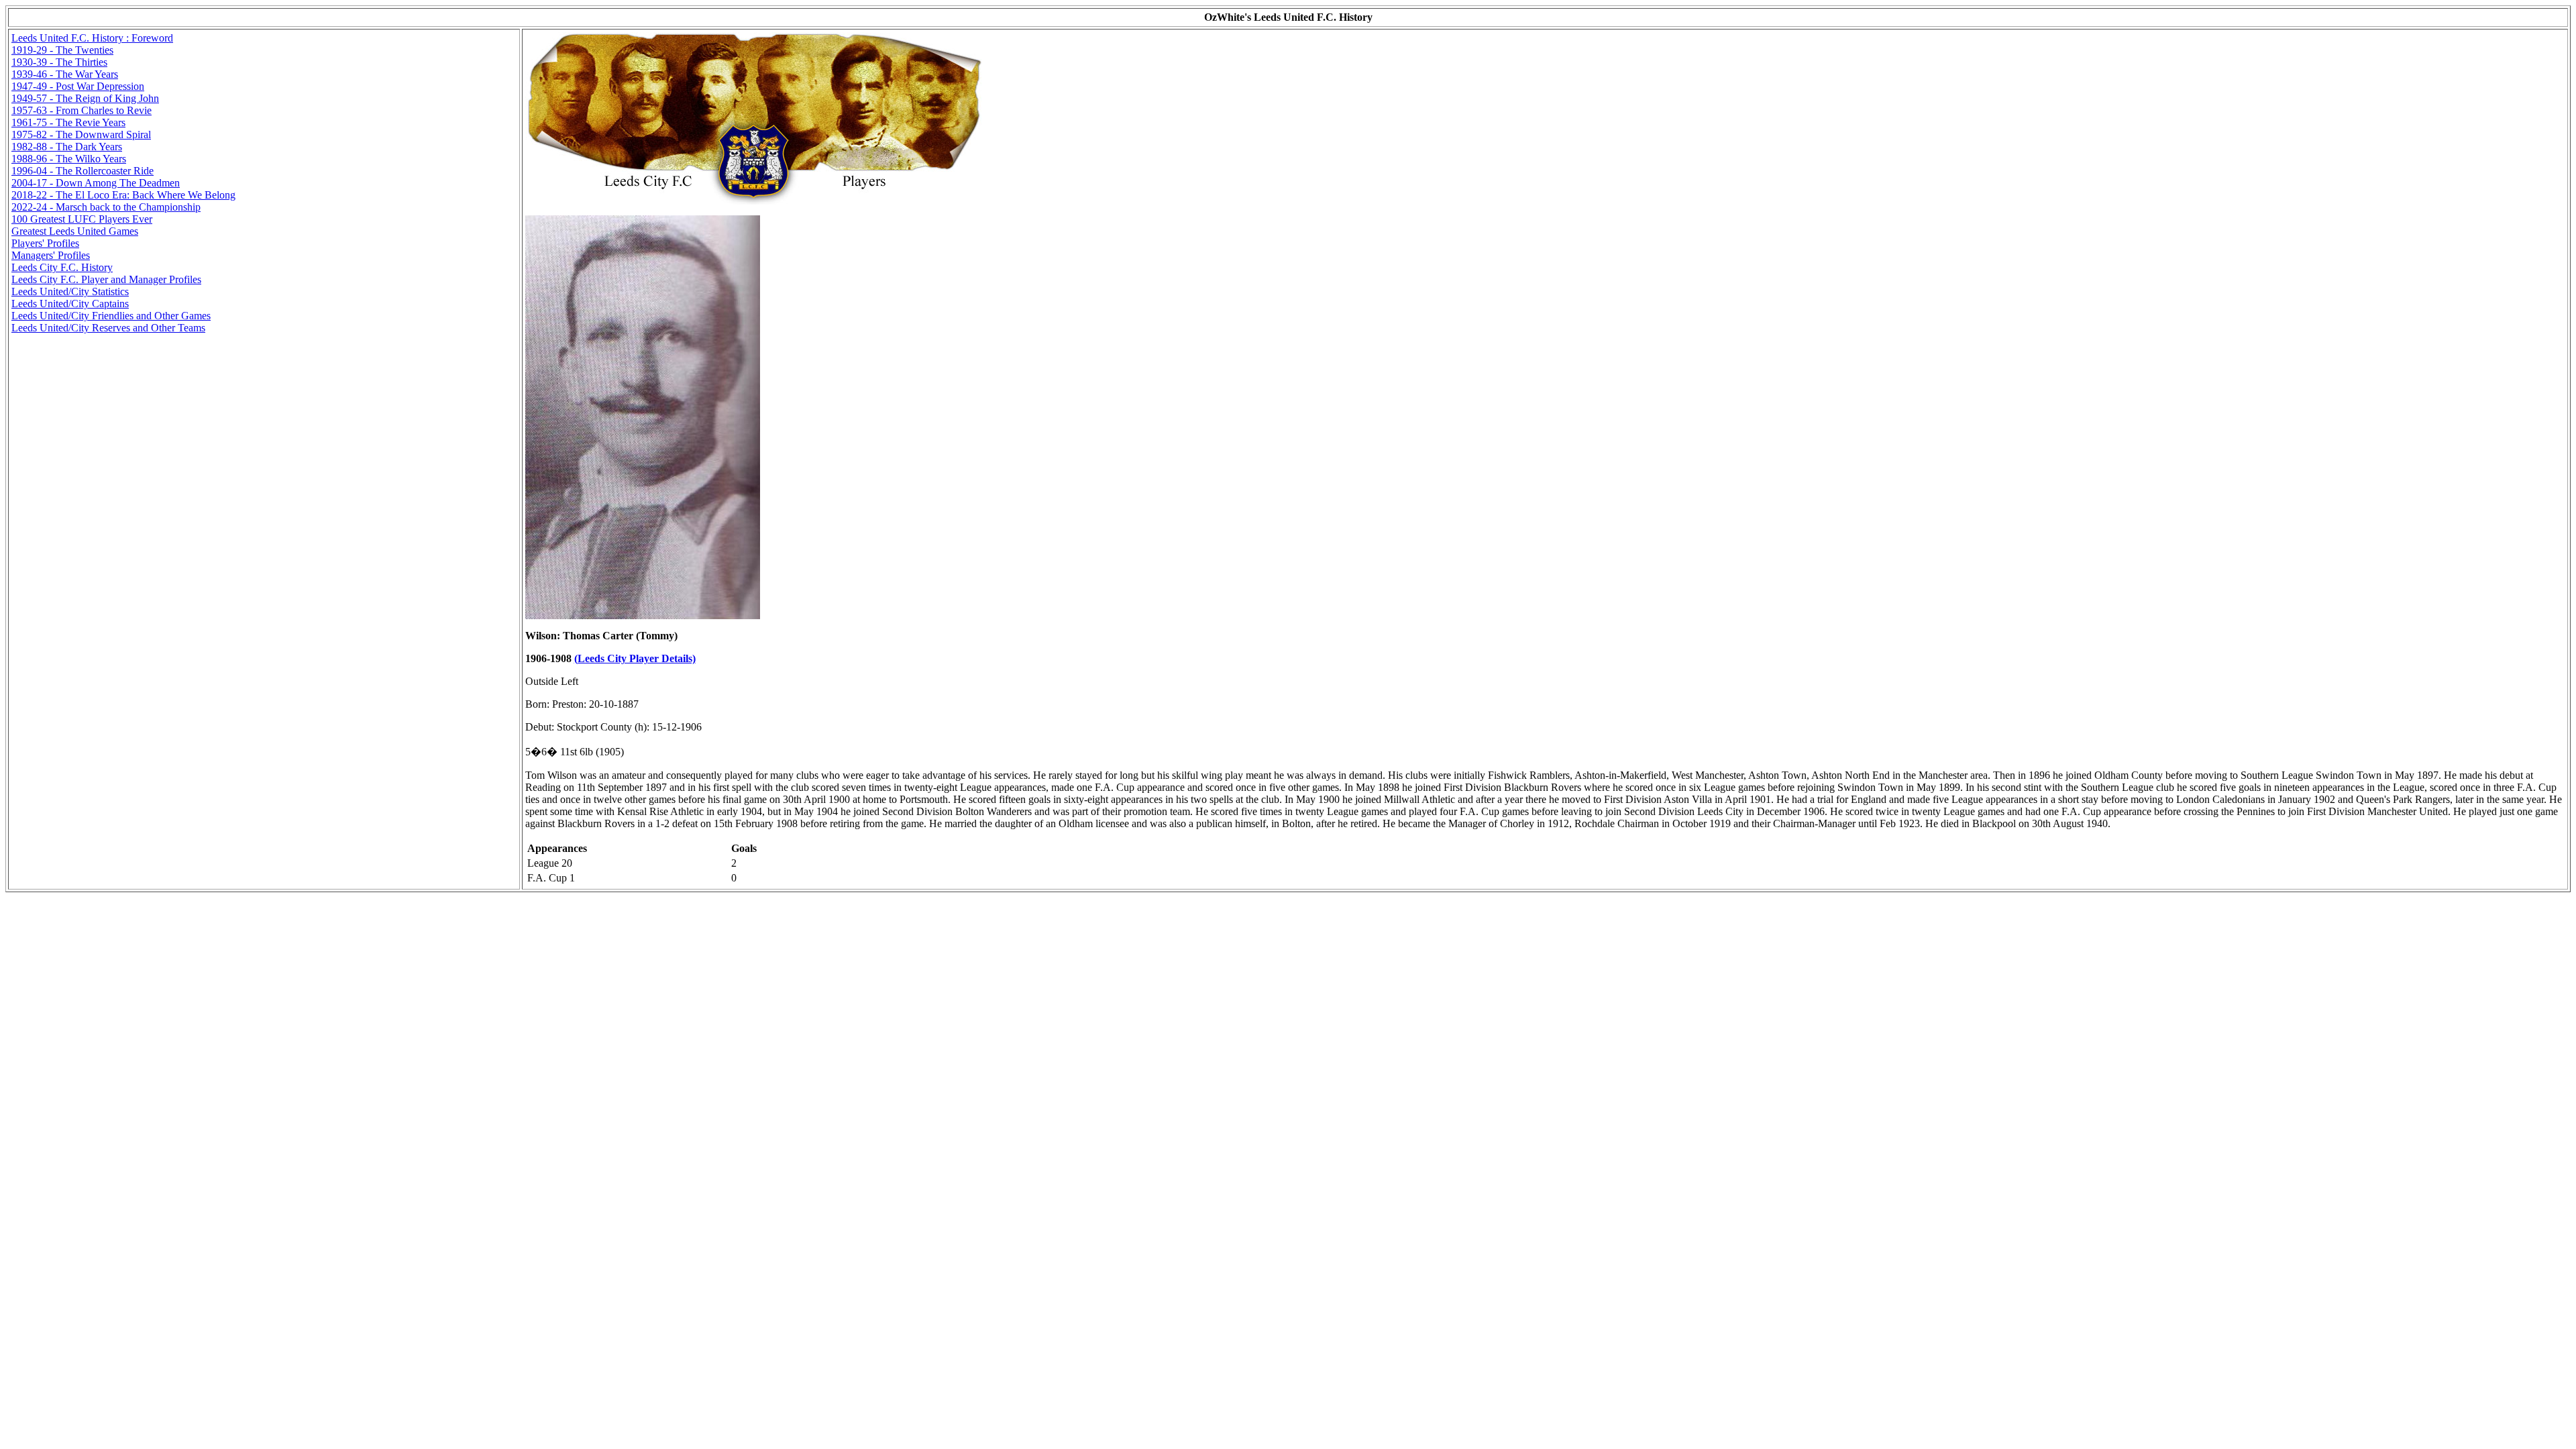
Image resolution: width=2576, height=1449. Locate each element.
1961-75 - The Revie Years (68, 122)
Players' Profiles (45, 243)
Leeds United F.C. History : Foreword (92, 38)
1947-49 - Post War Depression (78, 86)
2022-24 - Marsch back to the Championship (106, 207)
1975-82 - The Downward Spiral (81, 135)
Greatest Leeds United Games (75, 231)
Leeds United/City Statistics (70, 291)
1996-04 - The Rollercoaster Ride (83, 171)
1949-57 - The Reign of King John (85, 98)
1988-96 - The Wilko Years (69, 159)
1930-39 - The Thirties (59, 62)
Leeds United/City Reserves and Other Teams (108, 328)
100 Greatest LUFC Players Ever (82, 219)
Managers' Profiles (51, 255)
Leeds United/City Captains (70, 304)
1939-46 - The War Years (65, 74)
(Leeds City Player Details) (635, 658)
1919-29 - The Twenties (62, 50)
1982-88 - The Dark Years (67, 147)
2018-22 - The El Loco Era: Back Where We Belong (123, 195)
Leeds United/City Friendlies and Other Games (111, 316)
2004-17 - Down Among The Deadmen (96, 183)
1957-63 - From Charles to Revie (82, 110)
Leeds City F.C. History (62, 267)
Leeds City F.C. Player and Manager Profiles (106, 279)
